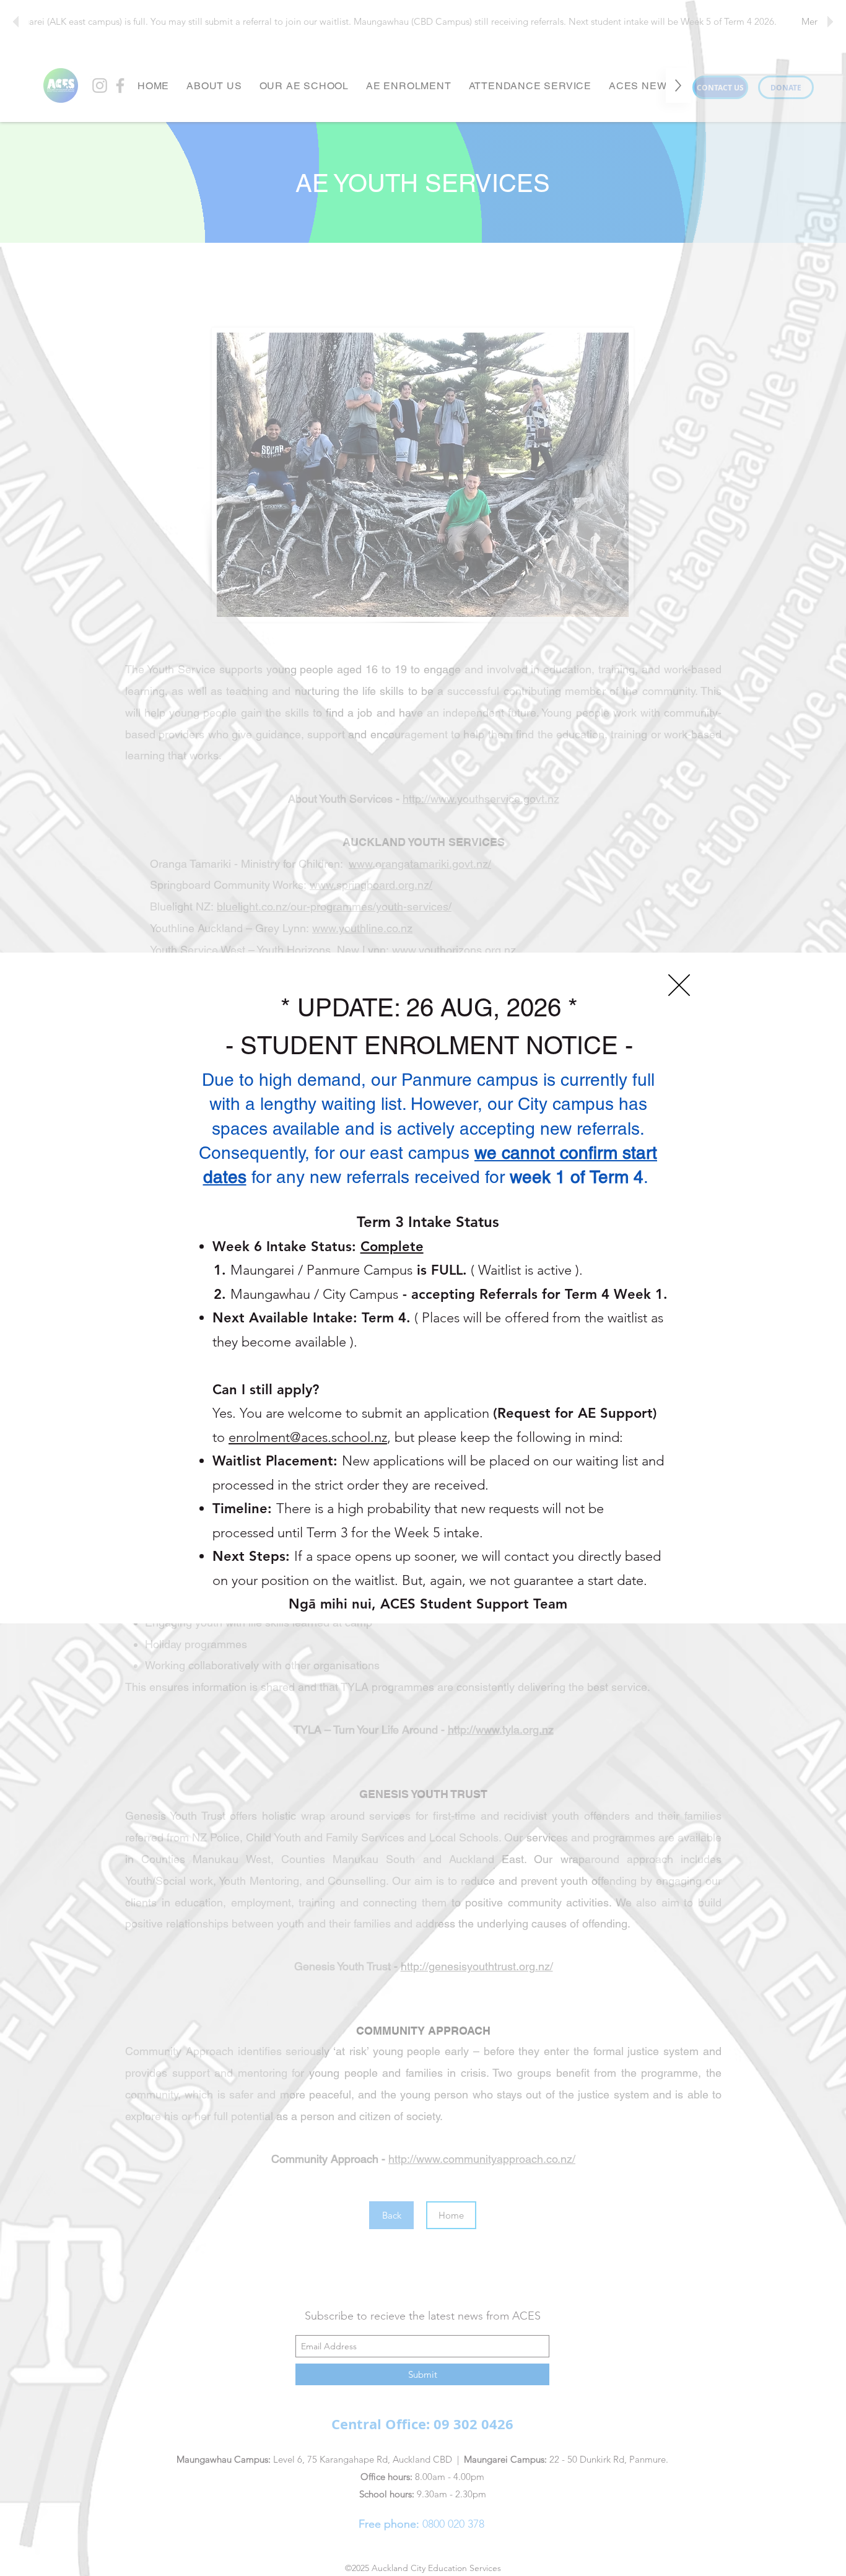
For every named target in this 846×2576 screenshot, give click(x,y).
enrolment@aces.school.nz (308, 1437)
